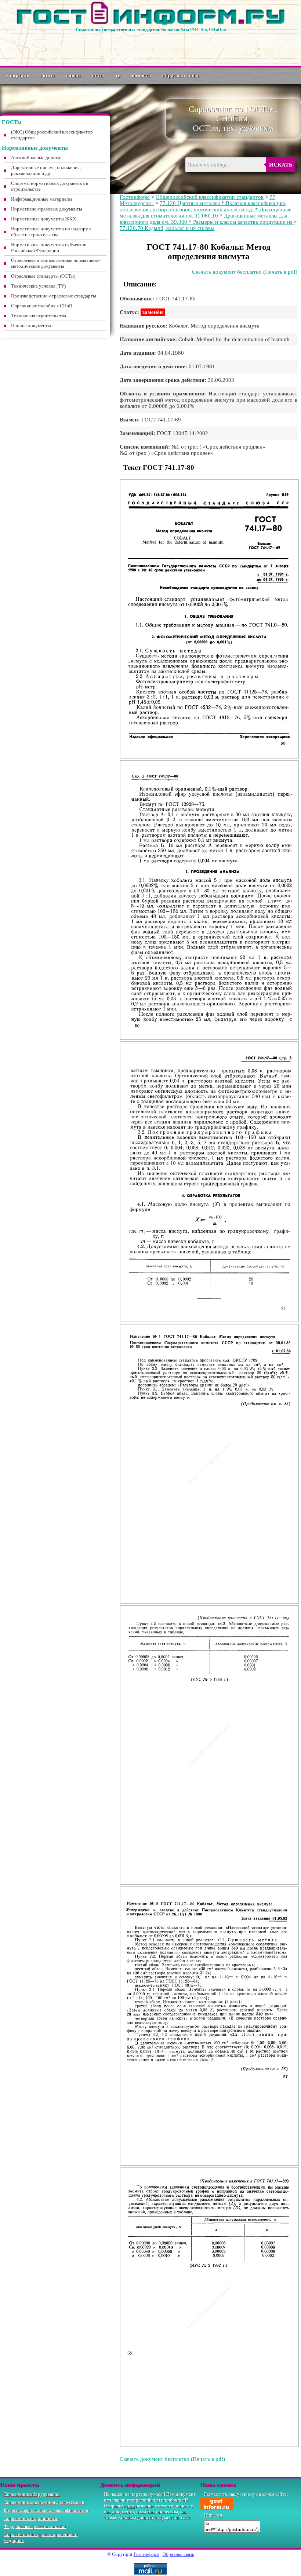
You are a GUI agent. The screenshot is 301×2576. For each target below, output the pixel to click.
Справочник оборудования (32, 2494)
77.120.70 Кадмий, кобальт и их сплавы (167, 228)
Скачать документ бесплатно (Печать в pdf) (245, 272)
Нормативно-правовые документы (47, 209)
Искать (281, 165)
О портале (17, 75)
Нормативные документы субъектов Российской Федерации (49, 247)
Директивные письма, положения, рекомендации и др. (46, 170)
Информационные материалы (41, 199)
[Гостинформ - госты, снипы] (150, 23)
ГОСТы (48, 75)
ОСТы (98, 75)
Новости (142, 75)
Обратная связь (181, 75)
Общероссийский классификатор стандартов (210, 197)
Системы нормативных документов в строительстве (50, 186)
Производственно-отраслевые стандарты (54, 296)
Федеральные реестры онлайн (35, 2526)
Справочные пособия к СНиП (42, 306)
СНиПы (74, 75)
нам (130, 2506)
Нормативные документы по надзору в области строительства (51, 232)
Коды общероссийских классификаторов (46, 2510)
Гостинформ (135, 197)
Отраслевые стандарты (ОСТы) (43, 276)
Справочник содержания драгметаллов (44, 2502)
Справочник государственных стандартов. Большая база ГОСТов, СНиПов (151, 30)
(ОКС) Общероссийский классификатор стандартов (52, 135)
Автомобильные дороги (36, 158)
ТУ (118, 75)
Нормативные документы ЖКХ (43, 219)
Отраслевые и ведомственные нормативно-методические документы (55, 263)
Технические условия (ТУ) (38, 286)
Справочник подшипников (31, 2518)
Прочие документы (31, 326)
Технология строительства (39, 316)
